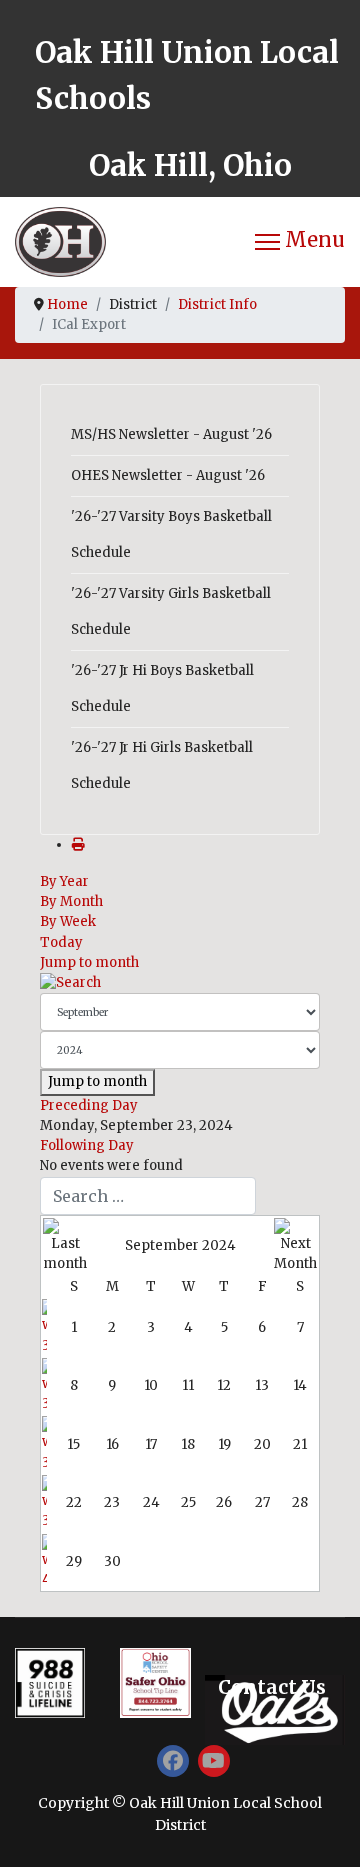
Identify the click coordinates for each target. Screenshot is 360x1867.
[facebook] (173, 1761)
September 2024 (180, 1245)
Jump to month (89, 962)
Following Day (87, 1145)
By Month (71, 901)
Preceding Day (89, 1105)
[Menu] (300, 242)
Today (61, 942)
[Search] (180, 983)
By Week (68, 921)
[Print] (78, 844)
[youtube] (214, 1761)
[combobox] (148, 1196)
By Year (64, 881)
